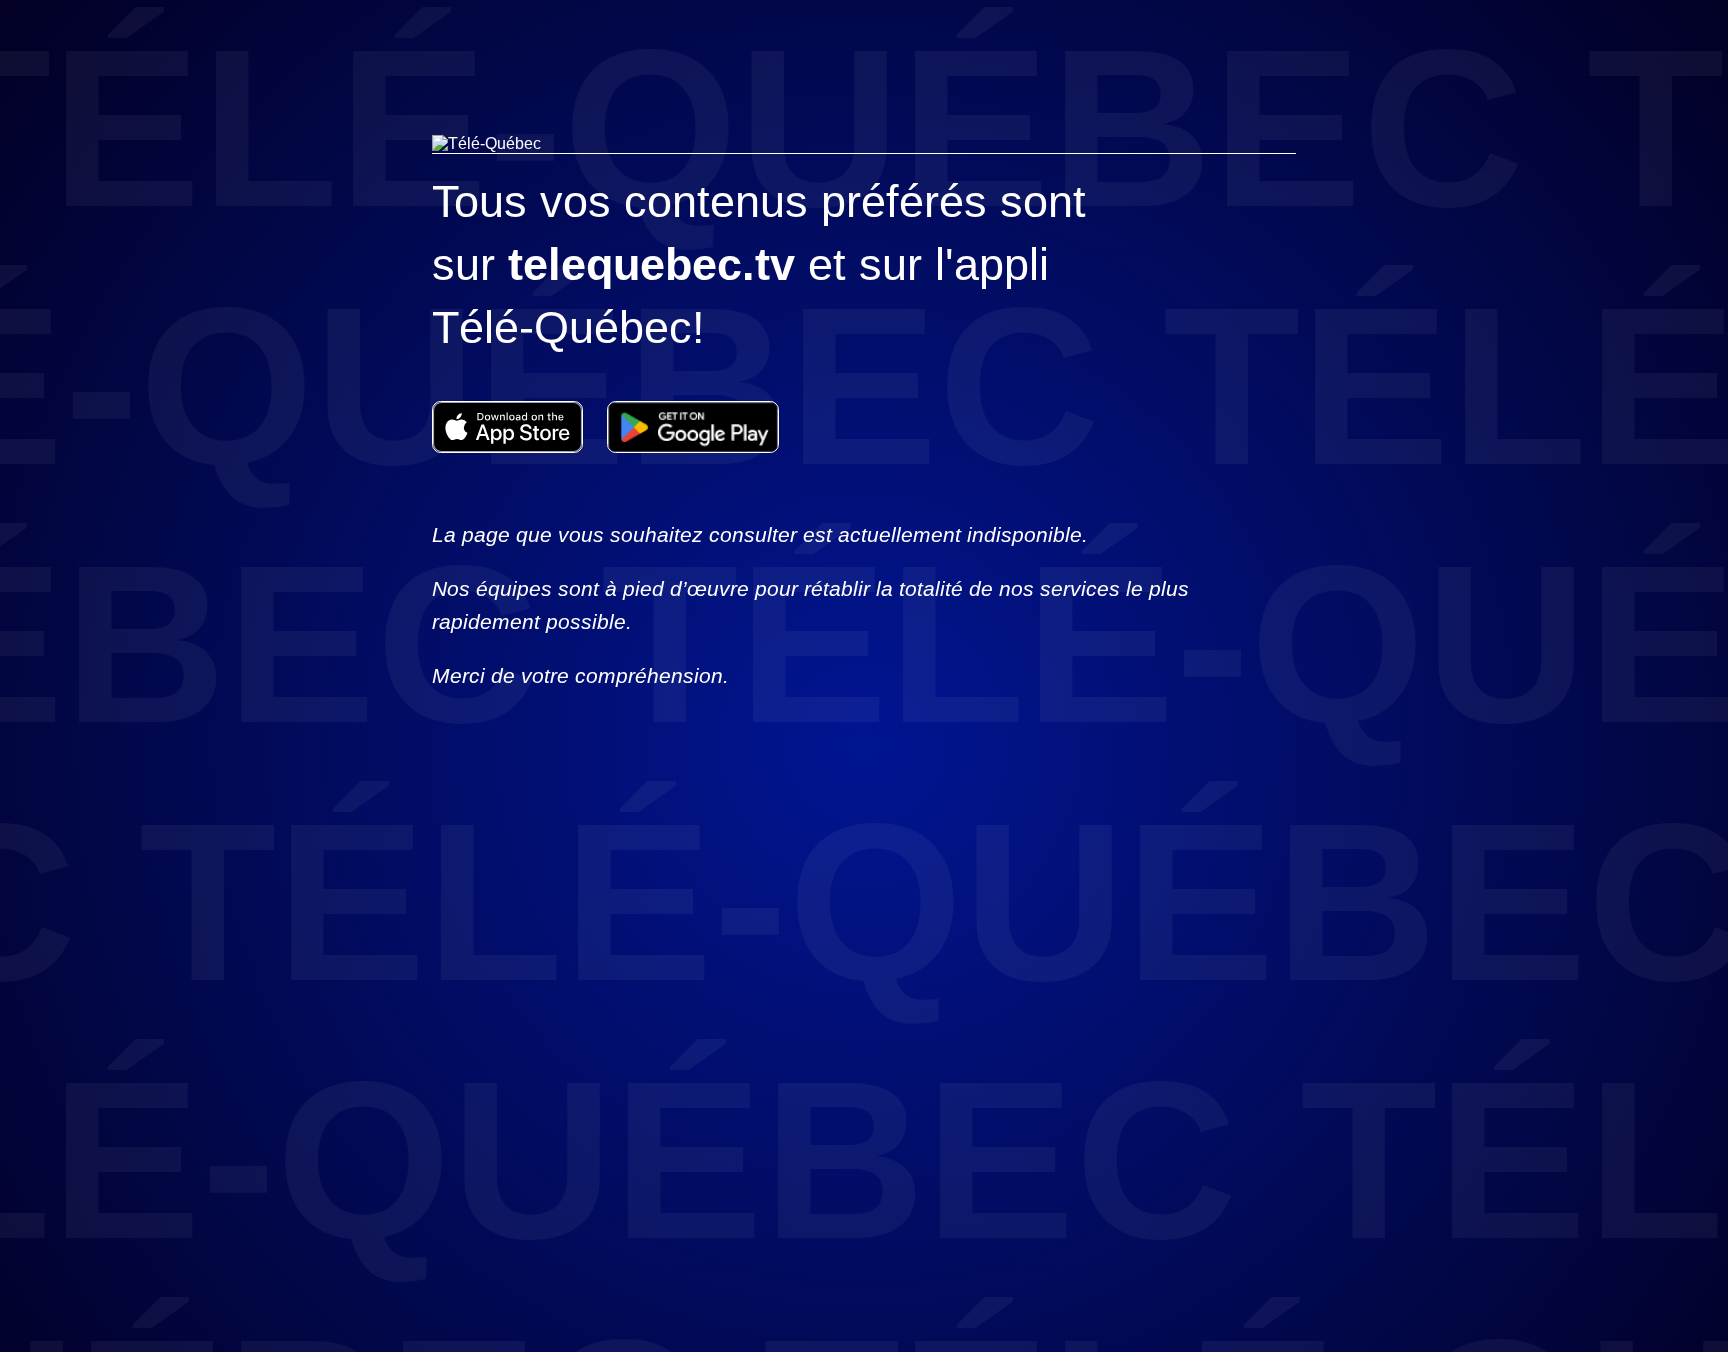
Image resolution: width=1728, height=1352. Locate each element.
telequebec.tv (651, 264)
